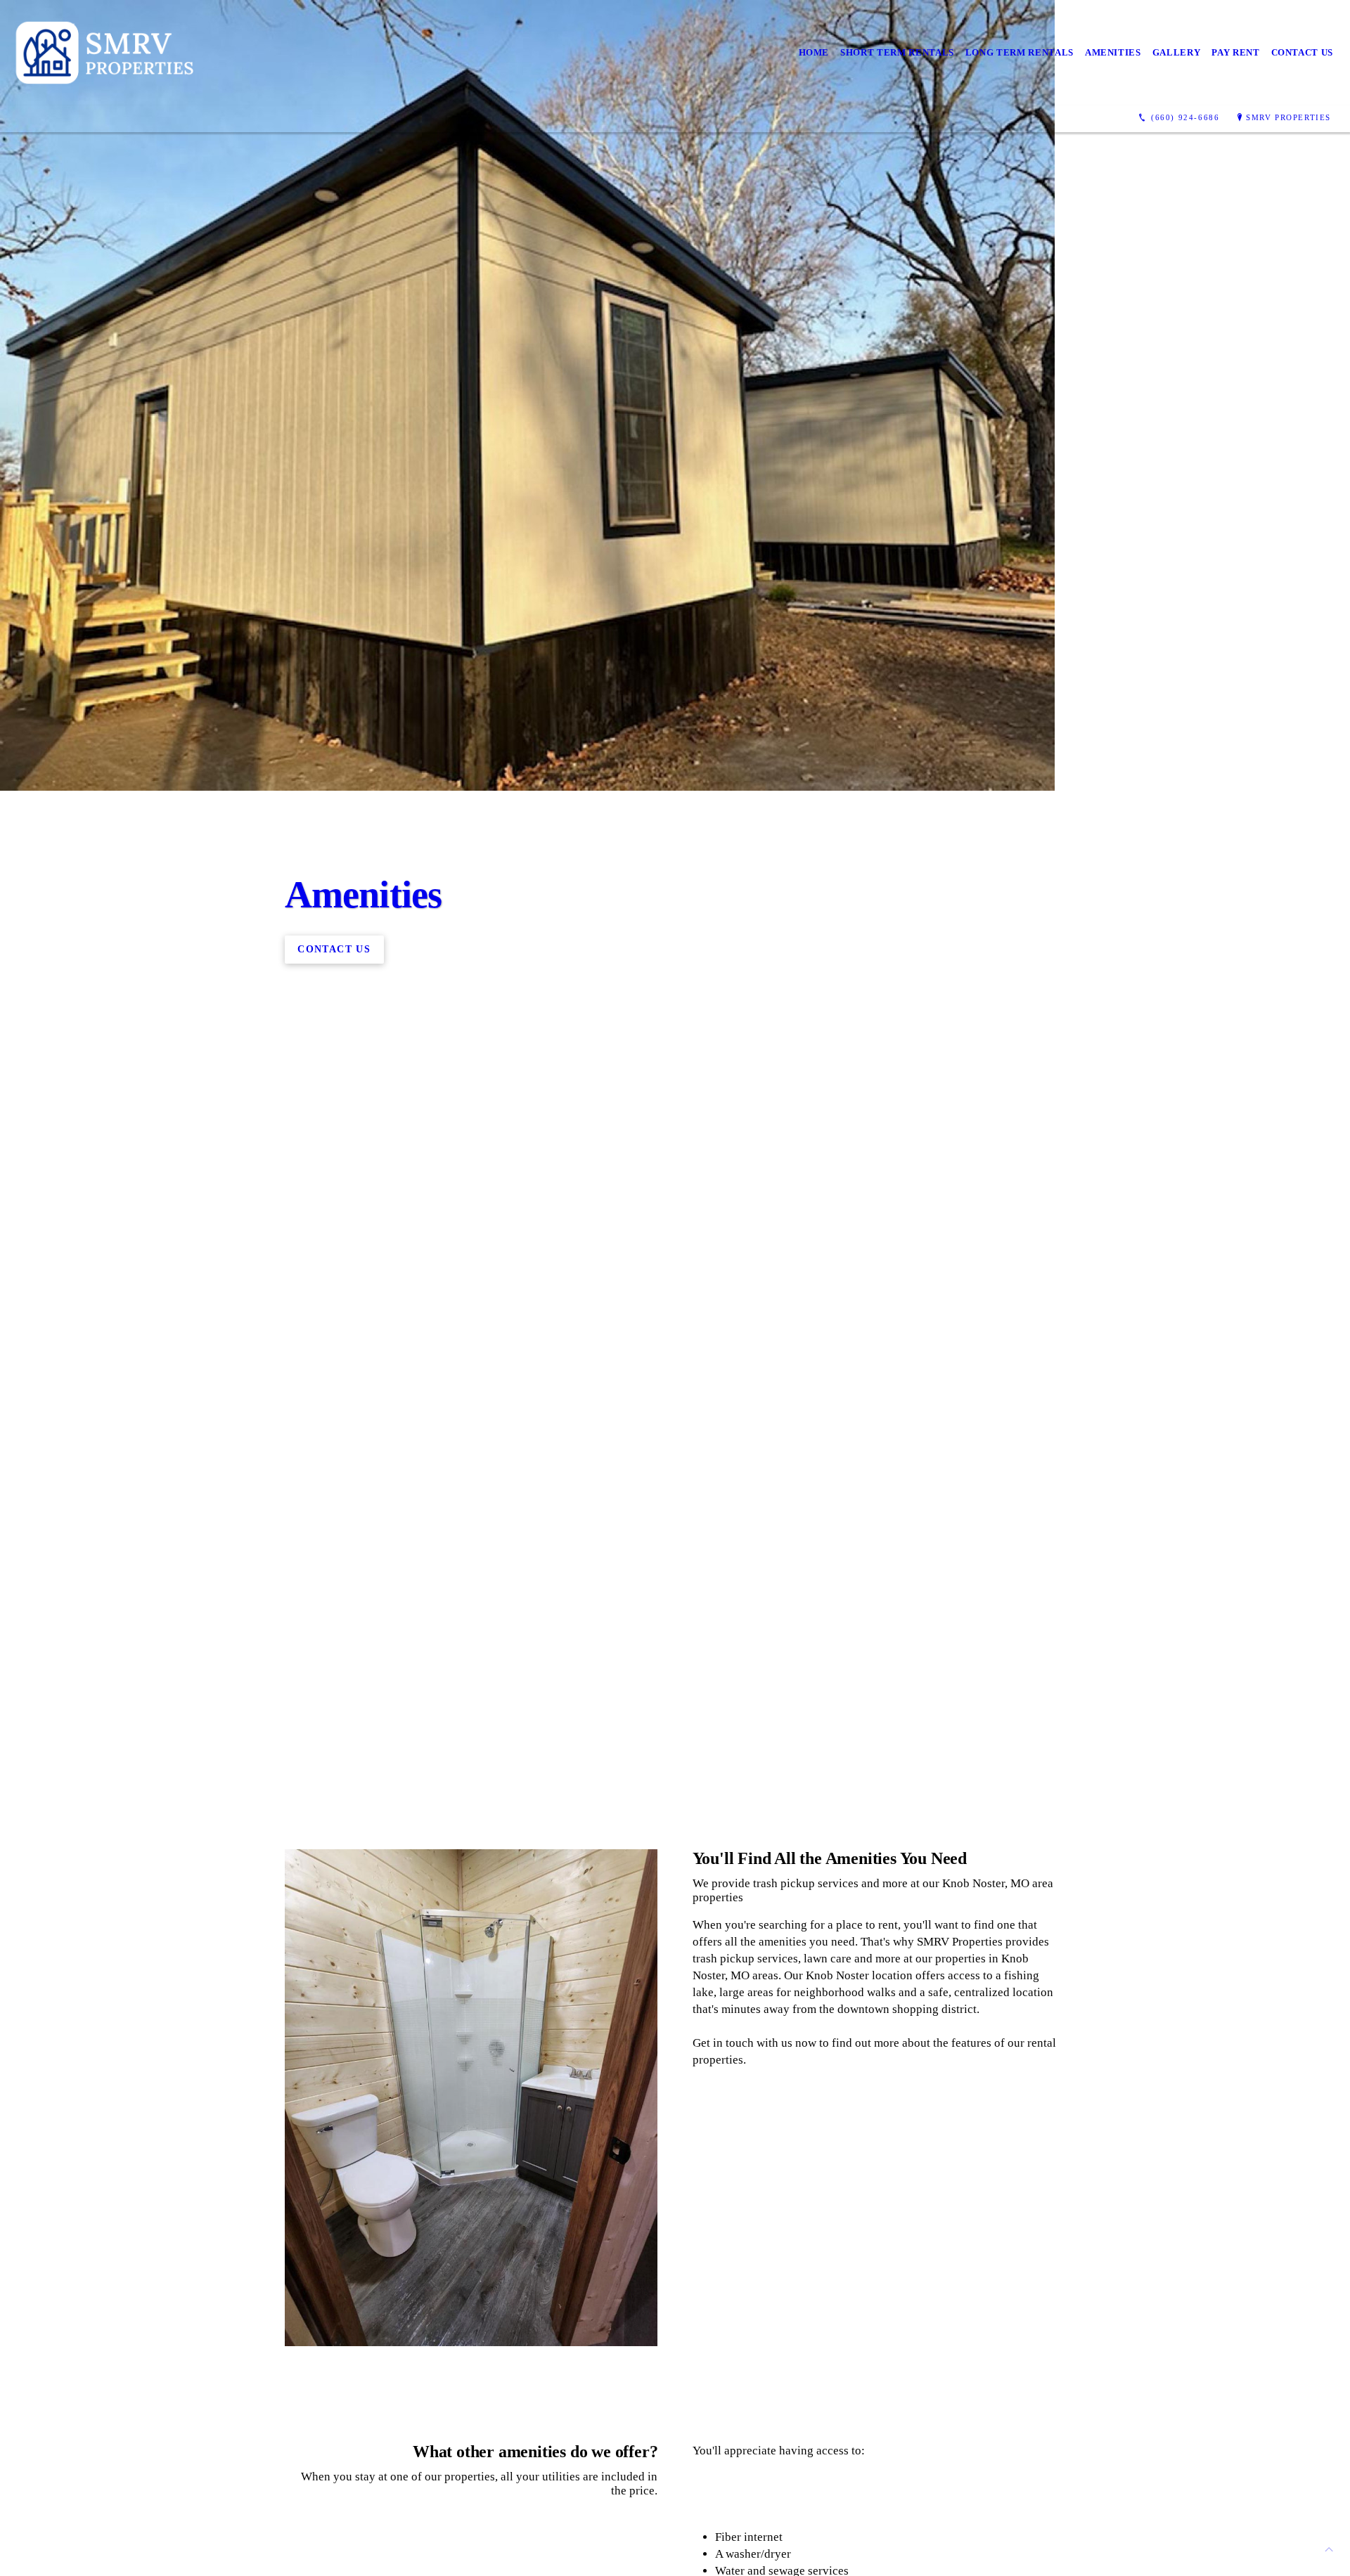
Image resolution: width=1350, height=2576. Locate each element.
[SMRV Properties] (107, 53)
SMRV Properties (1288, 117)
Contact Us (1303, 52)
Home (814, 52)
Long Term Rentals (1020, 52)
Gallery (1177, 52)
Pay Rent (1235, 52)
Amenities (1113, 52)
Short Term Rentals (897, 52)
